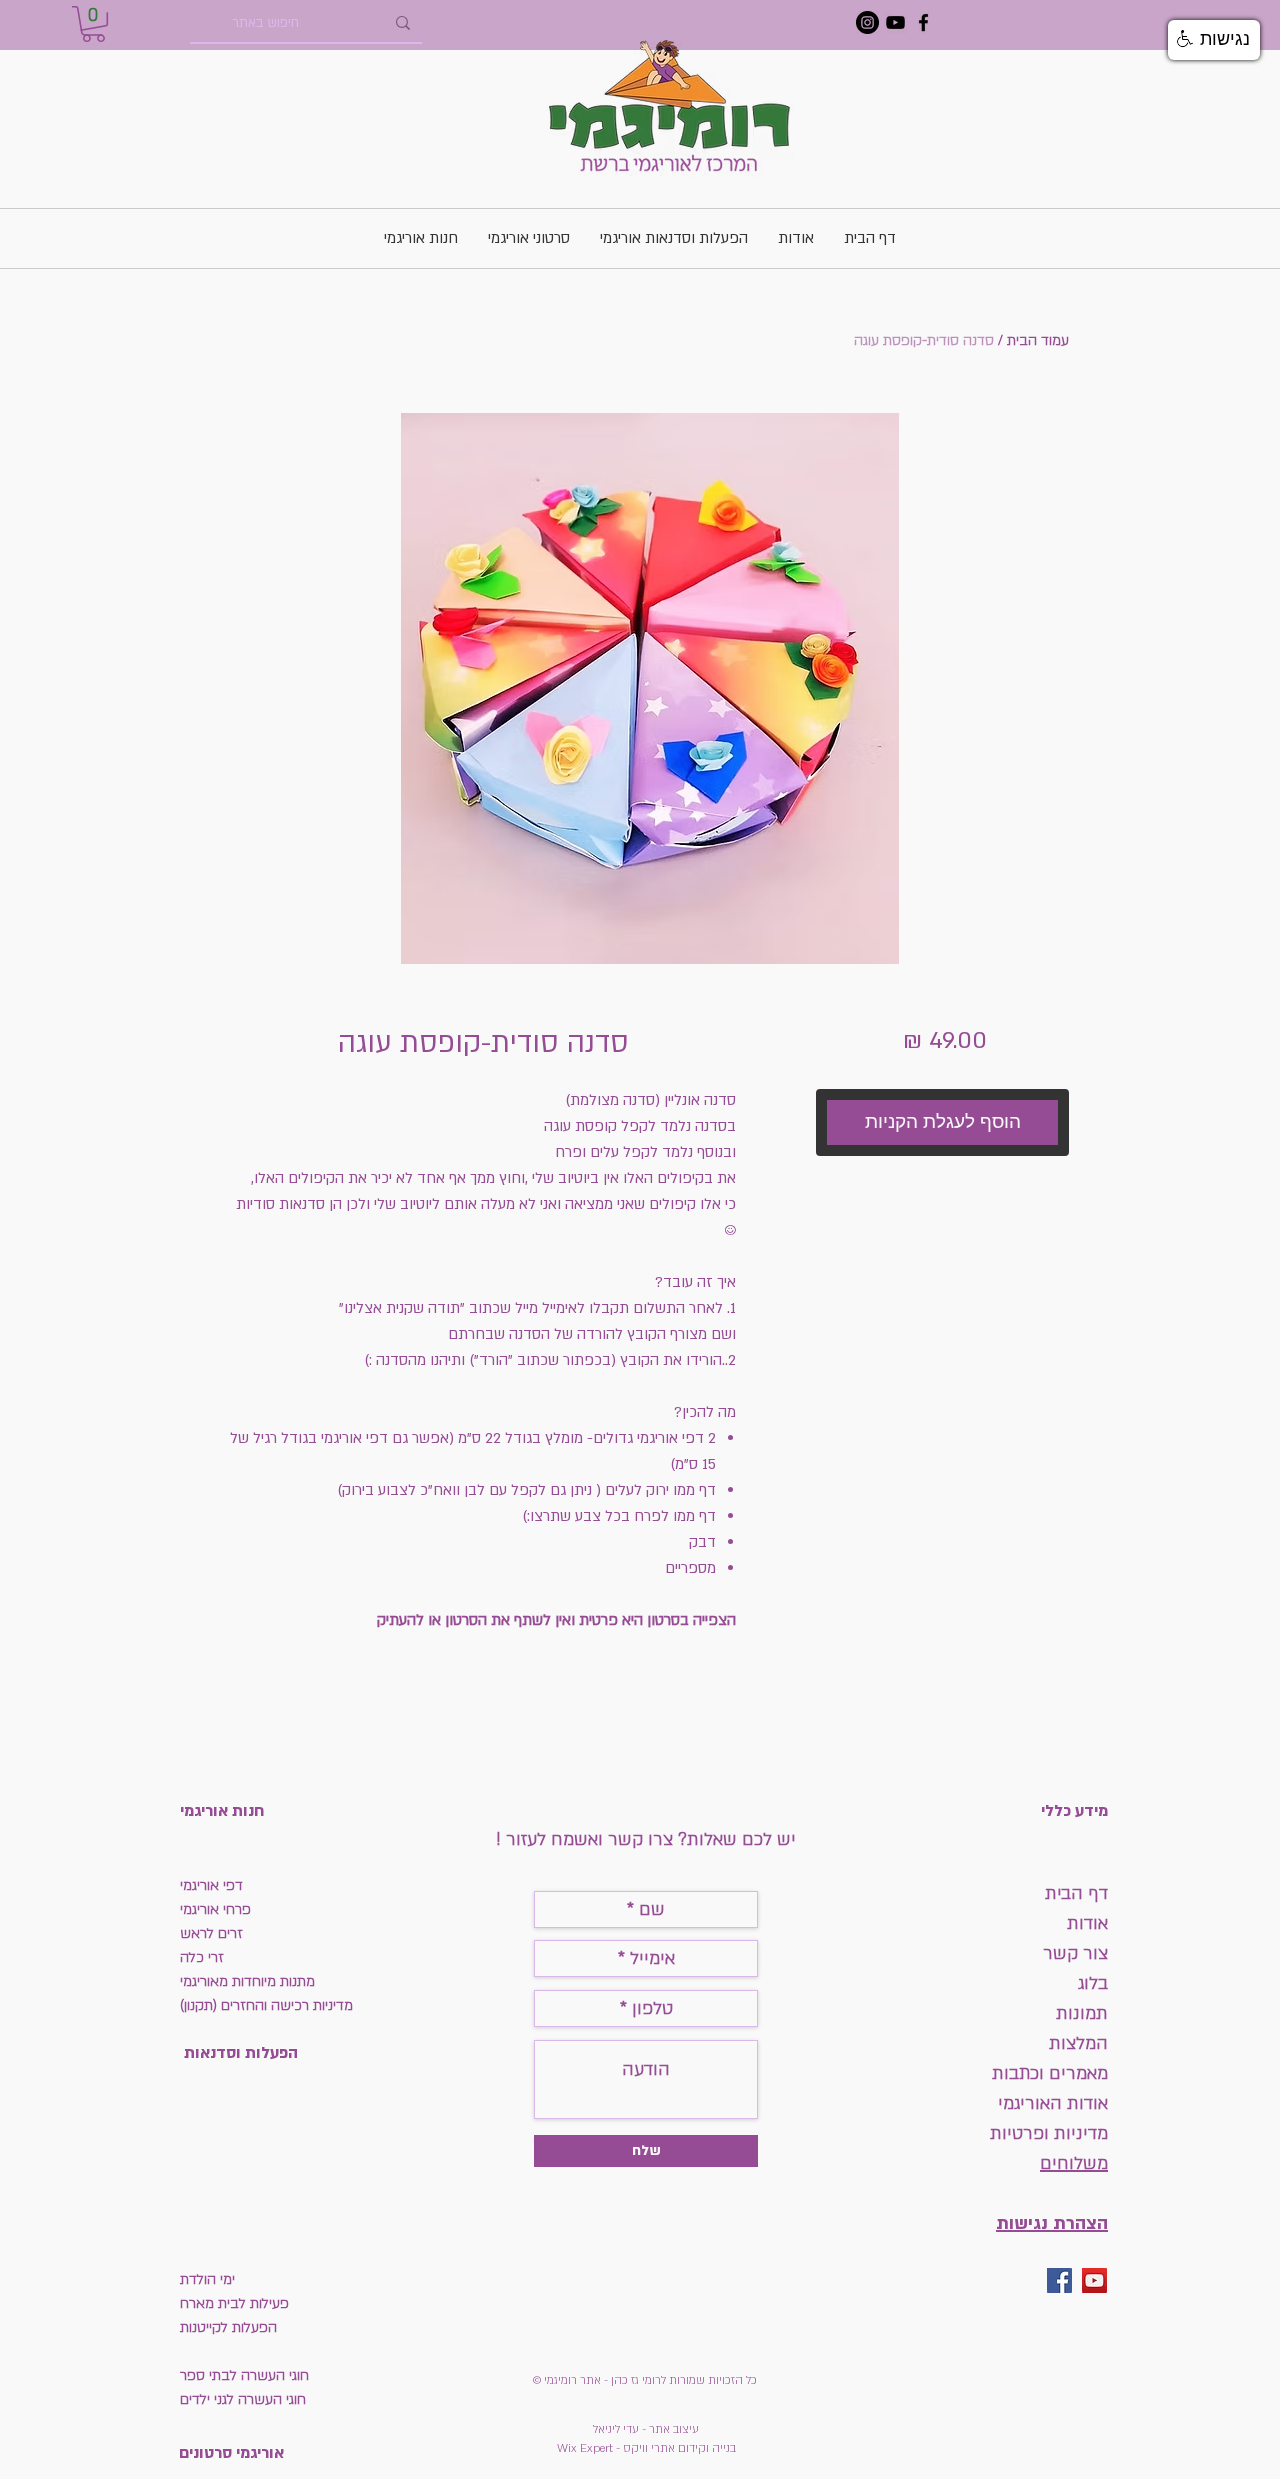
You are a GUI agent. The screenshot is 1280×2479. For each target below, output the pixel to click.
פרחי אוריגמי (215, 1909)
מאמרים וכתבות (1050, 2073)
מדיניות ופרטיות (1049, 2133)
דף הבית (1076, 1893)
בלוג (1093, 1983)
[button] (93, 24)
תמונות (1079, 2013)
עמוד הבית (1038, 340)
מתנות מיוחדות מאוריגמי (247, 1981)
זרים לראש (211, 1933)
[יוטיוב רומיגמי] (895, 22)
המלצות (1078, 2043)
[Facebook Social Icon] (1059, 2280)
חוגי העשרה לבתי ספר (244, 2375)
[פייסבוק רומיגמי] (923, 22)
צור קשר (1075, 1953)
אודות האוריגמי (1053, 2103)
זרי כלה (202, 1957)
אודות (1087, 1923)
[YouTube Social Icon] (1094, 2280)
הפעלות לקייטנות (228, 2327)
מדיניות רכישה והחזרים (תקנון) (266, 2005)
